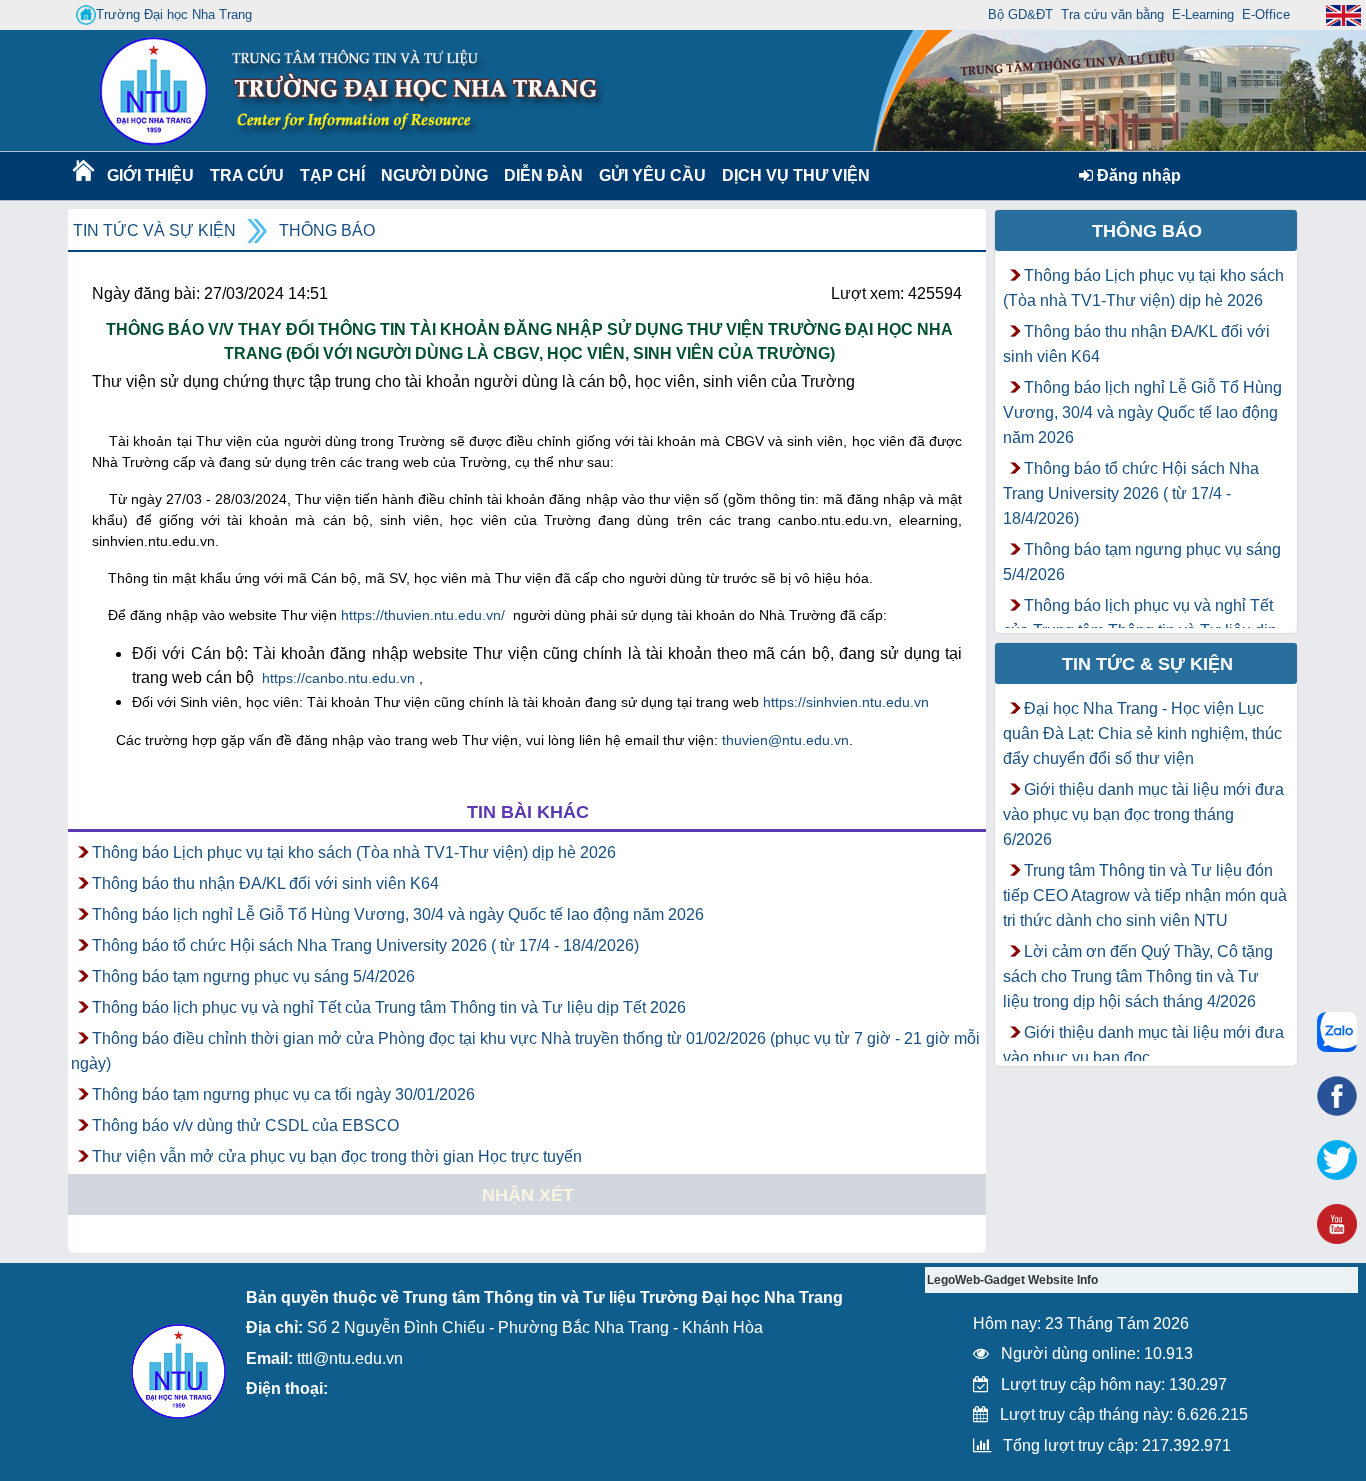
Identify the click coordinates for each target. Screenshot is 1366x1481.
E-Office (1266, 14)
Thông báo (327, 230)
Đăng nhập (1137, 175)
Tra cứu (246, 175)
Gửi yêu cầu (652, 175)
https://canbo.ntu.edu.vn (338, 678)
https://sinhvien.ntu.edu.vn (846, 702)
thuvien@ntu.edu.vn (785, 740)
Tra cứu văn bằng (1112, 14)
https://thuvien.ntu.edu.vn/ (423, 615)
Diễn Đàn (543, 175)
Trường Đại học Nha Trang (174, 14)
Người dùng (432, 175)
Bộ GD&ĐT (1020, 14)
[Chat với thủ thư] (1337, 1032)
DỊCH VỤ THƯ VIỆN (792, 175)
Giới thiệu (149, 175)
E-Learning (1203, 14)
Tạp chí (332, 175)
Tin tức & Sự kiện (1147, 664)
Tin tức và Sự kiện (154, 230)
